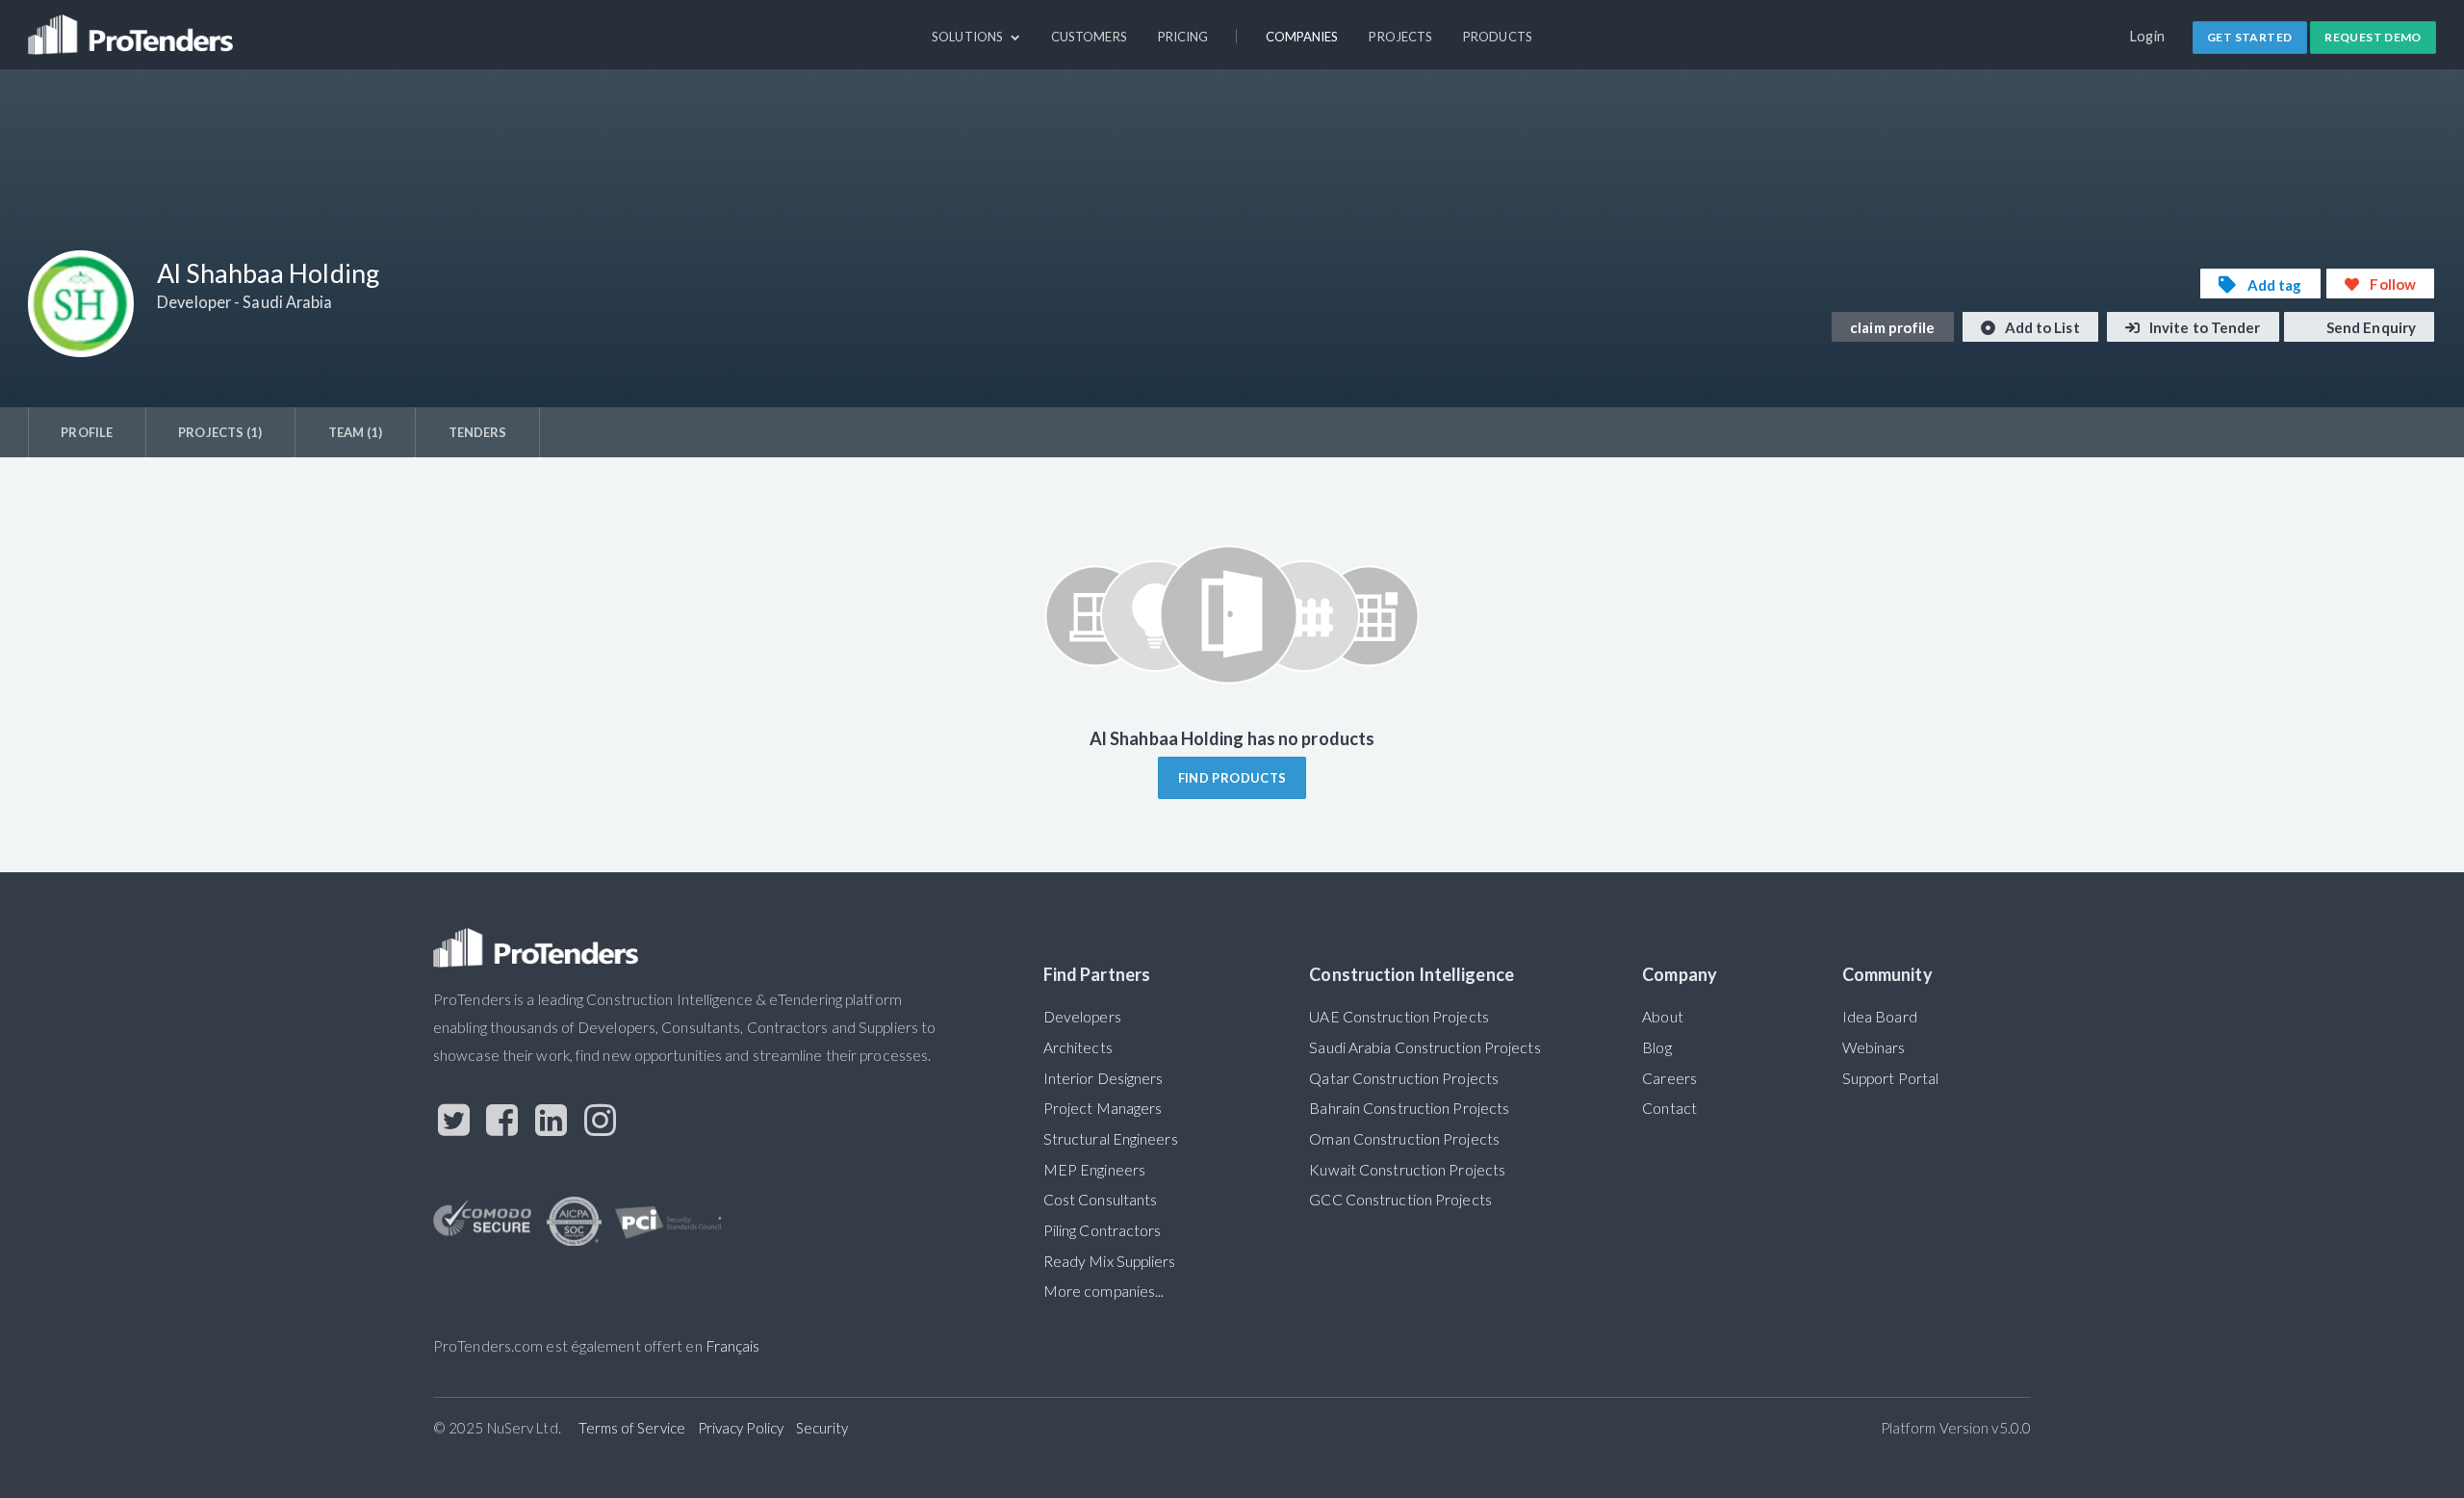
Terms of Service (632, 1428)
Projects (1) (220, 432)
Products (1498, 37)
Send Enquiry (2370, 327)
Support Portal (1890, 1078)
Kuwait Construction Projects (1407, 1170)
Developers (1082, 1017)
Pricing (1183, 37)
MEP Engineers (1094, 1170)
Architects (1078, 1047)
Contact (1669, 1108)
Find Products (1232, 778)
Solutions (969, 37)
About (1662, 1017)
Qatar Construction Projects (1404, 1078)
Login (2148, 36)
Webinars (1874, 1047)
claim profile (1892, 327)
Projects (1400, 37)
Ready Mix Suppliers (1110, 1261)
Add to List (2041, 327)
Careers (1669, 1078)
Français (733, 1346)
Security (822, 1428)
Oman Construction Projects (1404, 1139)
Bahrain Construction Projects (1409, 1108)
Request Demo (2373, 37)
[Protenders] (133, 26)
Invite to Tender (2204, 327)
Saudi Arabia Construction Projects (1424, 1047)
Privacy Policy (741, 1428)
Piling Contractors (1103, 1230)
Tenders (478, 432)
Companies (1302, 37)
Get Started (2249, 37)
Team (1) (356, 432)
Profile (87, 432)
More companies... (1104, 1291)
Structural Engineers (1111, 1139)
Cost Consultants (1101, 1200)
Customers (1089, 37)
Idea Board (1880, 1017)
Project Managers (1103, 1108)
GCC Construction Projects (1400, 1200)
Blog (1656, 1047)
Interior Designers (1104, 1078)
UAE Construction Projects (1399, 1017)
